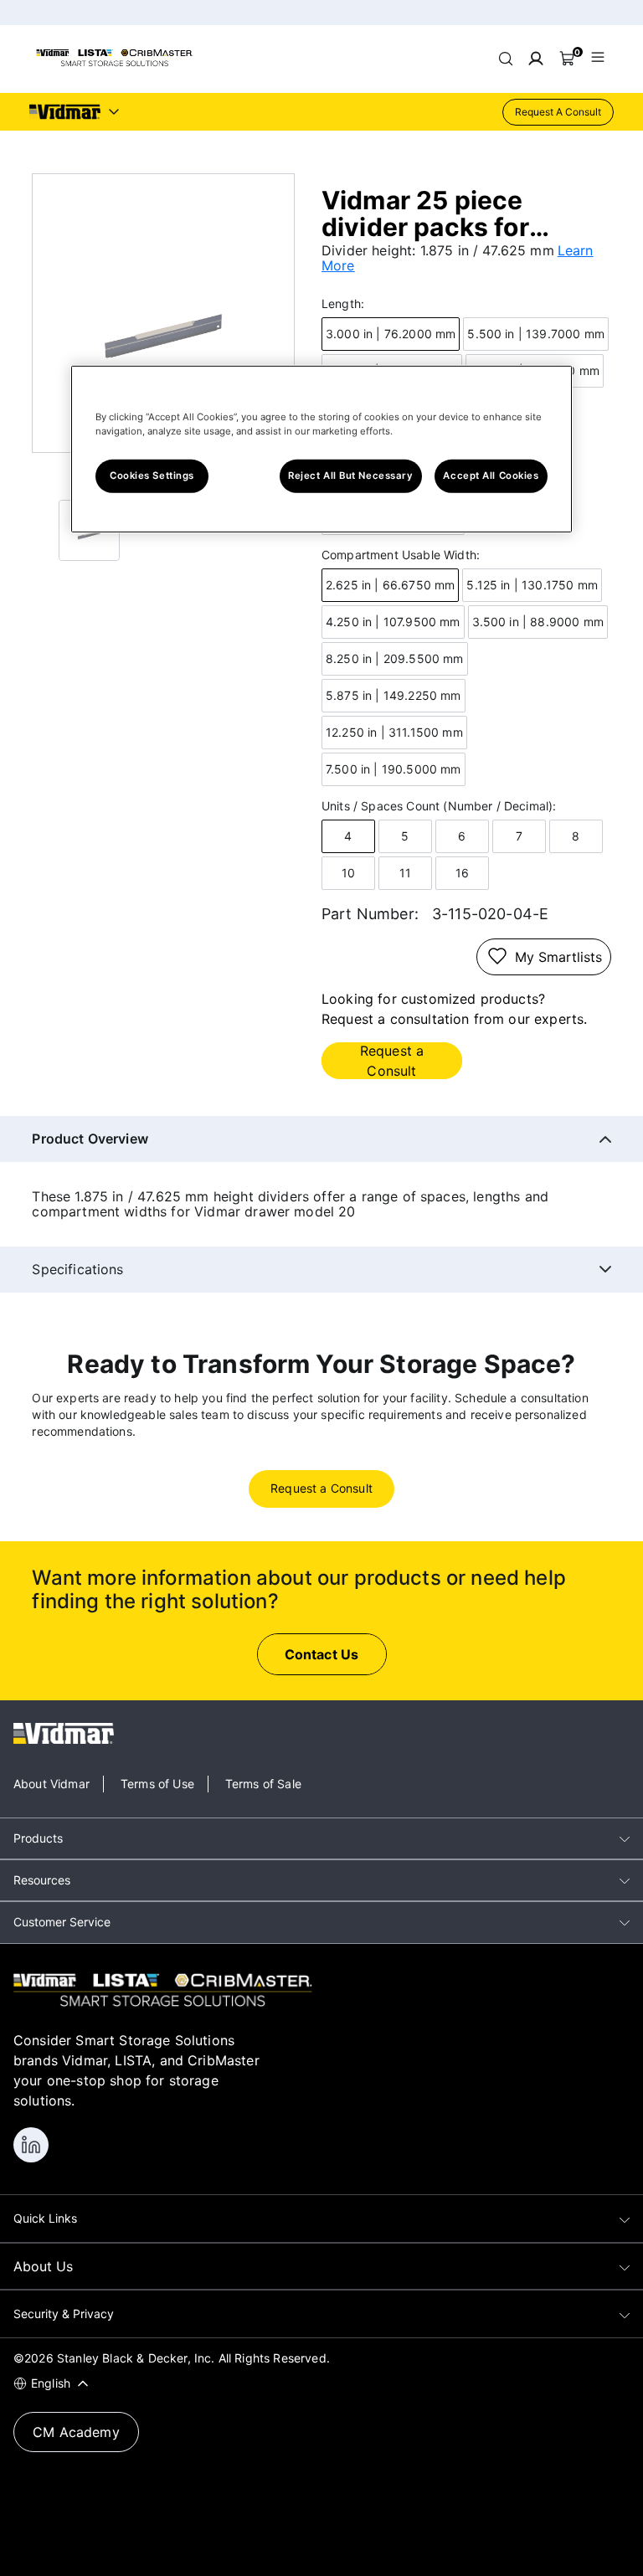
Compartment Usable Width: (401, 555)
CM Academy (76, 2432)
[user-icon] (536, 59)
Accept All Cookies (491, 476)
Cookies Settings (152, 476)
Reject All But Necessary (351, 476)
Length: (343, 304)
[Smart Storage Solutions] (114, 64)
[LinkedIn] (31, 2145)
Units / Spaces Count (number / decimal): (439, 806)
